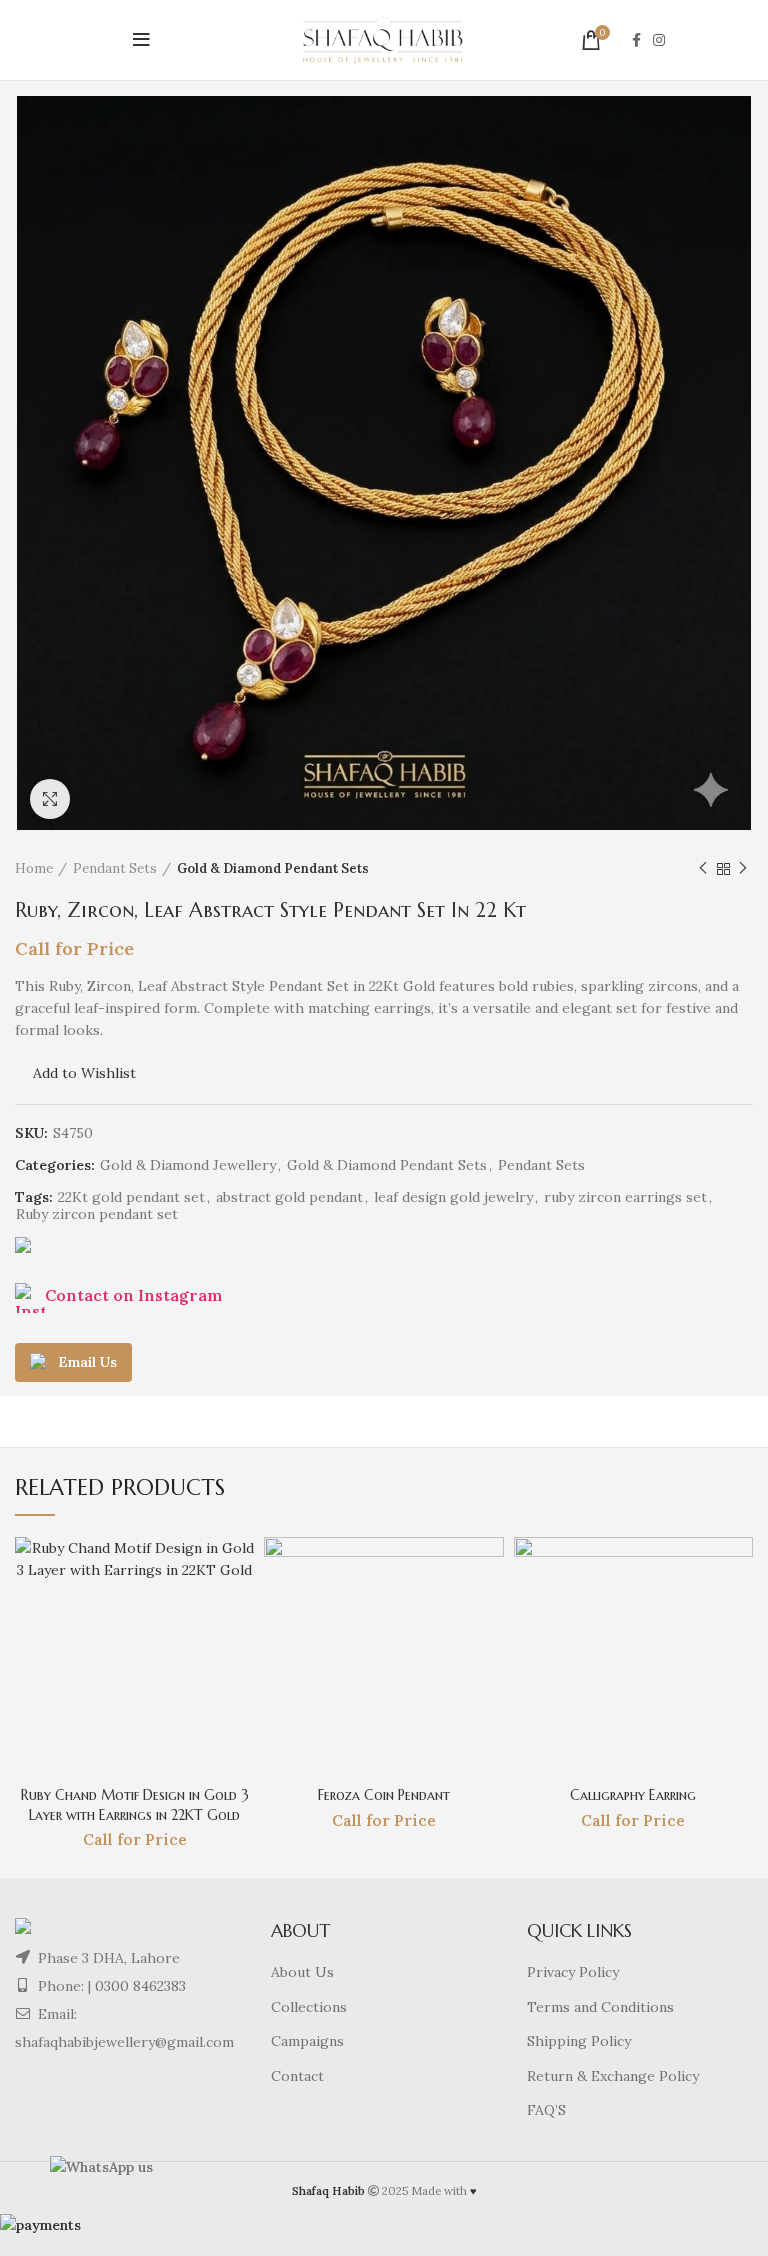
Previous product (703, 869)
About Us (302, 1972)
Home (34, 868)
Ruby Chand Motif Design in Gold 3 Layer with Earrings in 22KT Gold (135, 1805)
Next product (743, 869)
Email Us (87, 1362)
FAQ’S (546, 2110)
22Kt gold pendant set (131, 1197)
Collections (309, 2007)
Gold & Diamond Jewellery (188, 1165)
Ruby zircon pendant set (97, 1214)
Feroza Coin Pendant (384, 1795)
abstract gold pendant (289, 1197)
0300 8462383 (140, 1986)
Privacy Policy (573, 1972)
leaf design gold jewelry (453, 1197)
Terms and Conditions (600, 2007)
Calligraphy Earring (633, 1795)
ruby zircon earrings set (625, 1197)
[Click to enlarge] (50, 799)
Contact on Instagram (133, 1295)
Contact (297, 2076)
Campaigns (307, 2041)
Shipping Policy (579, 2041)
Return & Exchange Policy (613, 2076)
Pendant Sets (115, 868)
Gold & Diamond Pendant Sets (273, 868)
